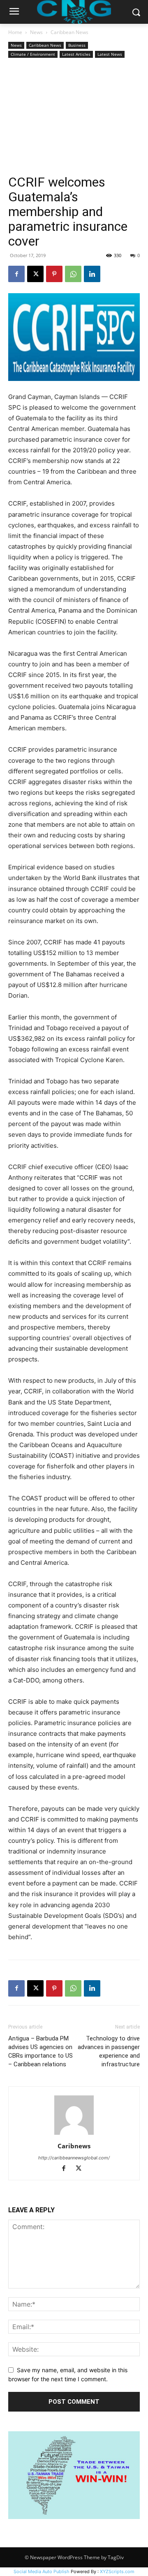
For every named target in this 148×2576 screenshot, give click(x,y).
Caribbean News (69, 32)
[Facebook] (16, 274)
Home (15, 32)
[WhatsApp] (73, 274)
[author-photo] (74, 2135)
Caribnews (74, 2146)
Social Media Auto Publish (42, 2571)
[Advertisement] (74, 117)
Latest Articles (76, 54)
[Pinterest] (54, 274)
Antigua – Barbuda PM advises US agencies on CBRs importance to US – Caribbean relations (40, 2051)
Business (77, 45)
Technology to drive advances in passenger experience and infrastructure (109, 2051)
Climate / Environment (33, 54)
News (36, 32)
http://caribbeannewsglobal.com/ (74, 2158)
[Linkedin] (92, 274)
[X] (35, 274)
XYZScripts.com (117, 2571)
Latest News (110, 54)
